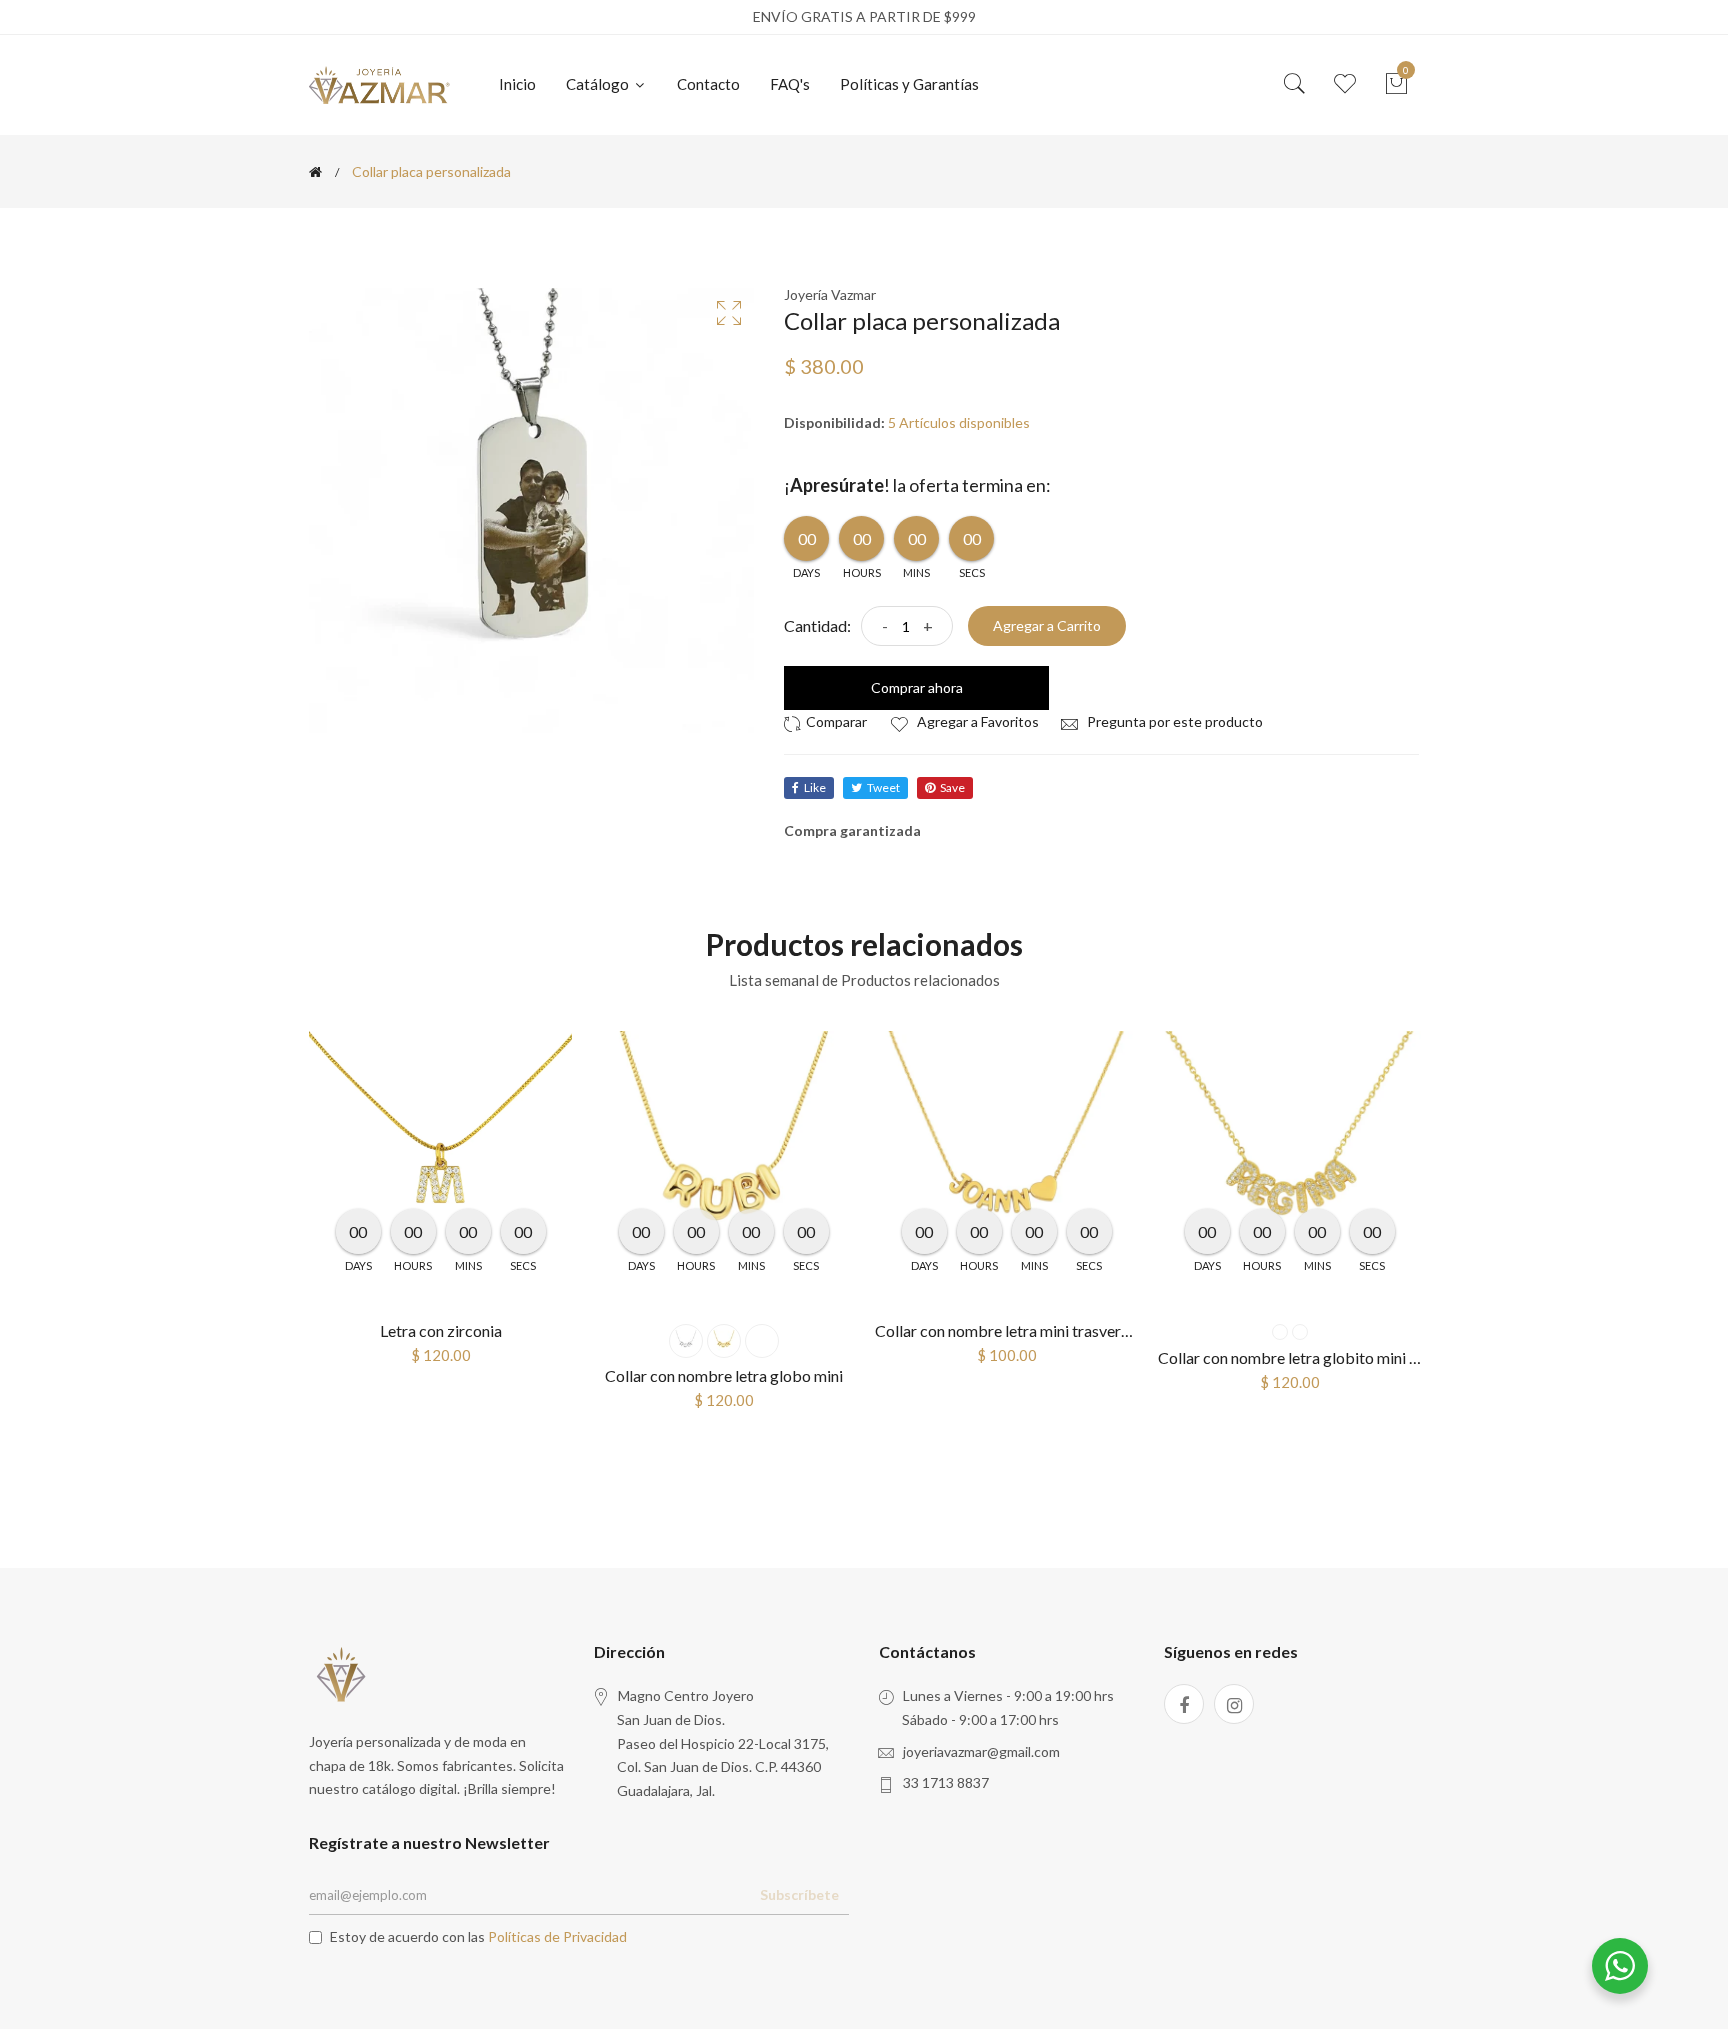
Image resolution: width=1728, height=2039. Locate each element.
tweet (883, 787)
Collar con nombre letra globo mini (724, 1375)
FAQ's (790, 84)
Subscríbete (799, 1894)
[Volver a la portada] (315, 172)
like (815, 787)
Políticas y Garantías (909, 84)
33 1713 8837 (946, 1782)
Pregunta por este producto (1173, 721)
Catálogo (599, 84)
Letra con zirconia (441, 1330)
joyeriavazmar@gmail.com (981, 1751)
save (952, 787)
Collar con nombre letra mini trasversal (1007, 1330)
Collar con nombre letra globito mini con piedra (1319, 1357)
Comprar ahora (917, 687)
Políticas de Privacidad (557, 1936)
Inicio (517, 84)
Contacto (708, 84)
